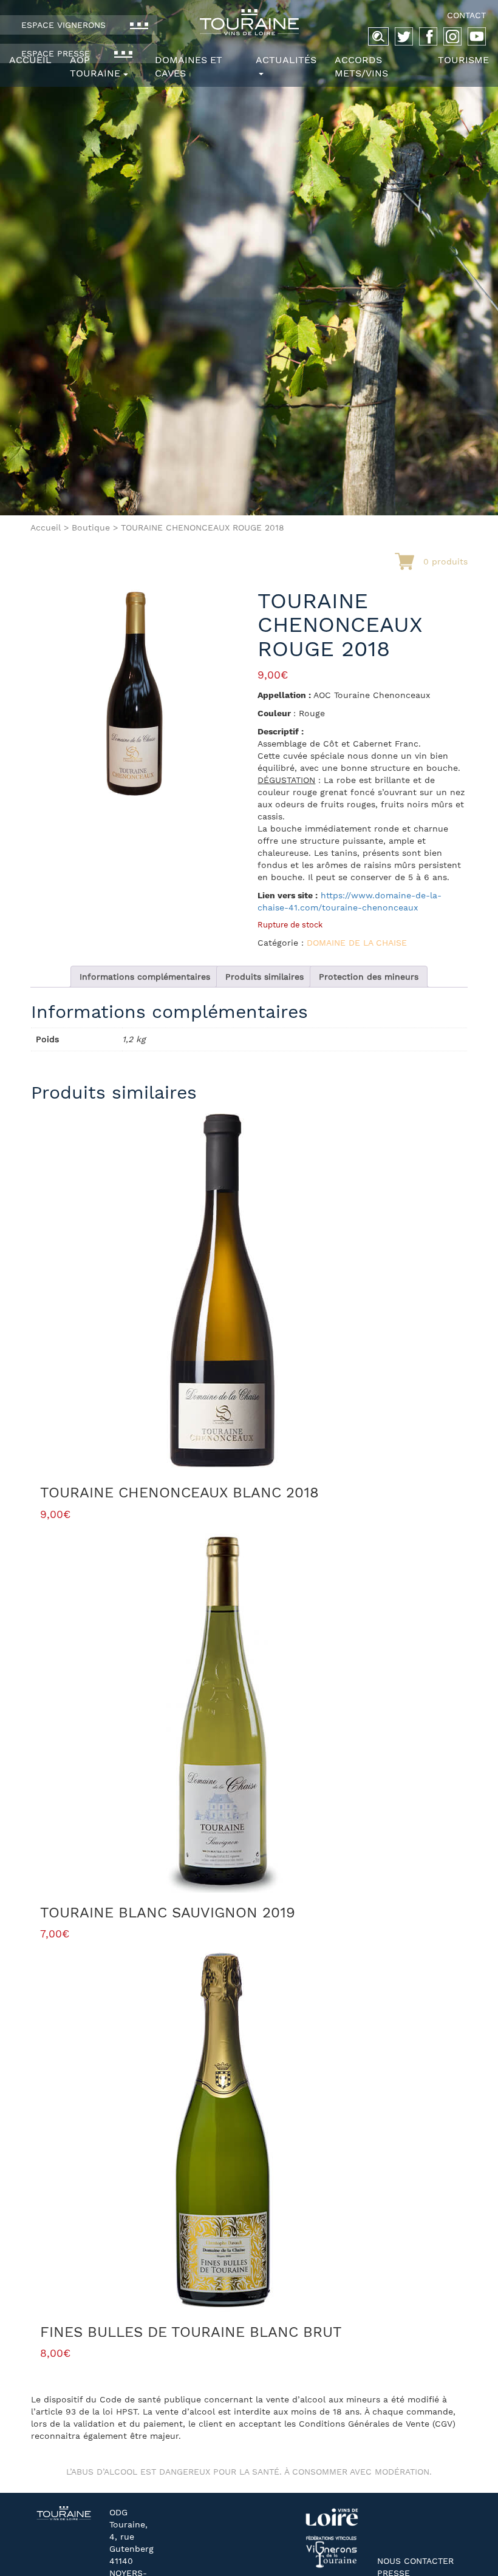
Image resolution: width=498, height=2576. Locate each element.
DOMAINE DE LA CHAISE (357, 943)
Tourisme (463, 60)
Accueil (30, 60)
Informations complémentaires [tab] (145, 977)
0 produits (445, 561)
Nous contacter (415, 2561)
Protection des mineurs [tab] (369, 977)
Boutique (91, 527)
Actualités (286, 60)
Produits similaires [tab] (264, 977)
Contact (466, 15)
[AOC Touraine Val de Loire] (249, 22)
